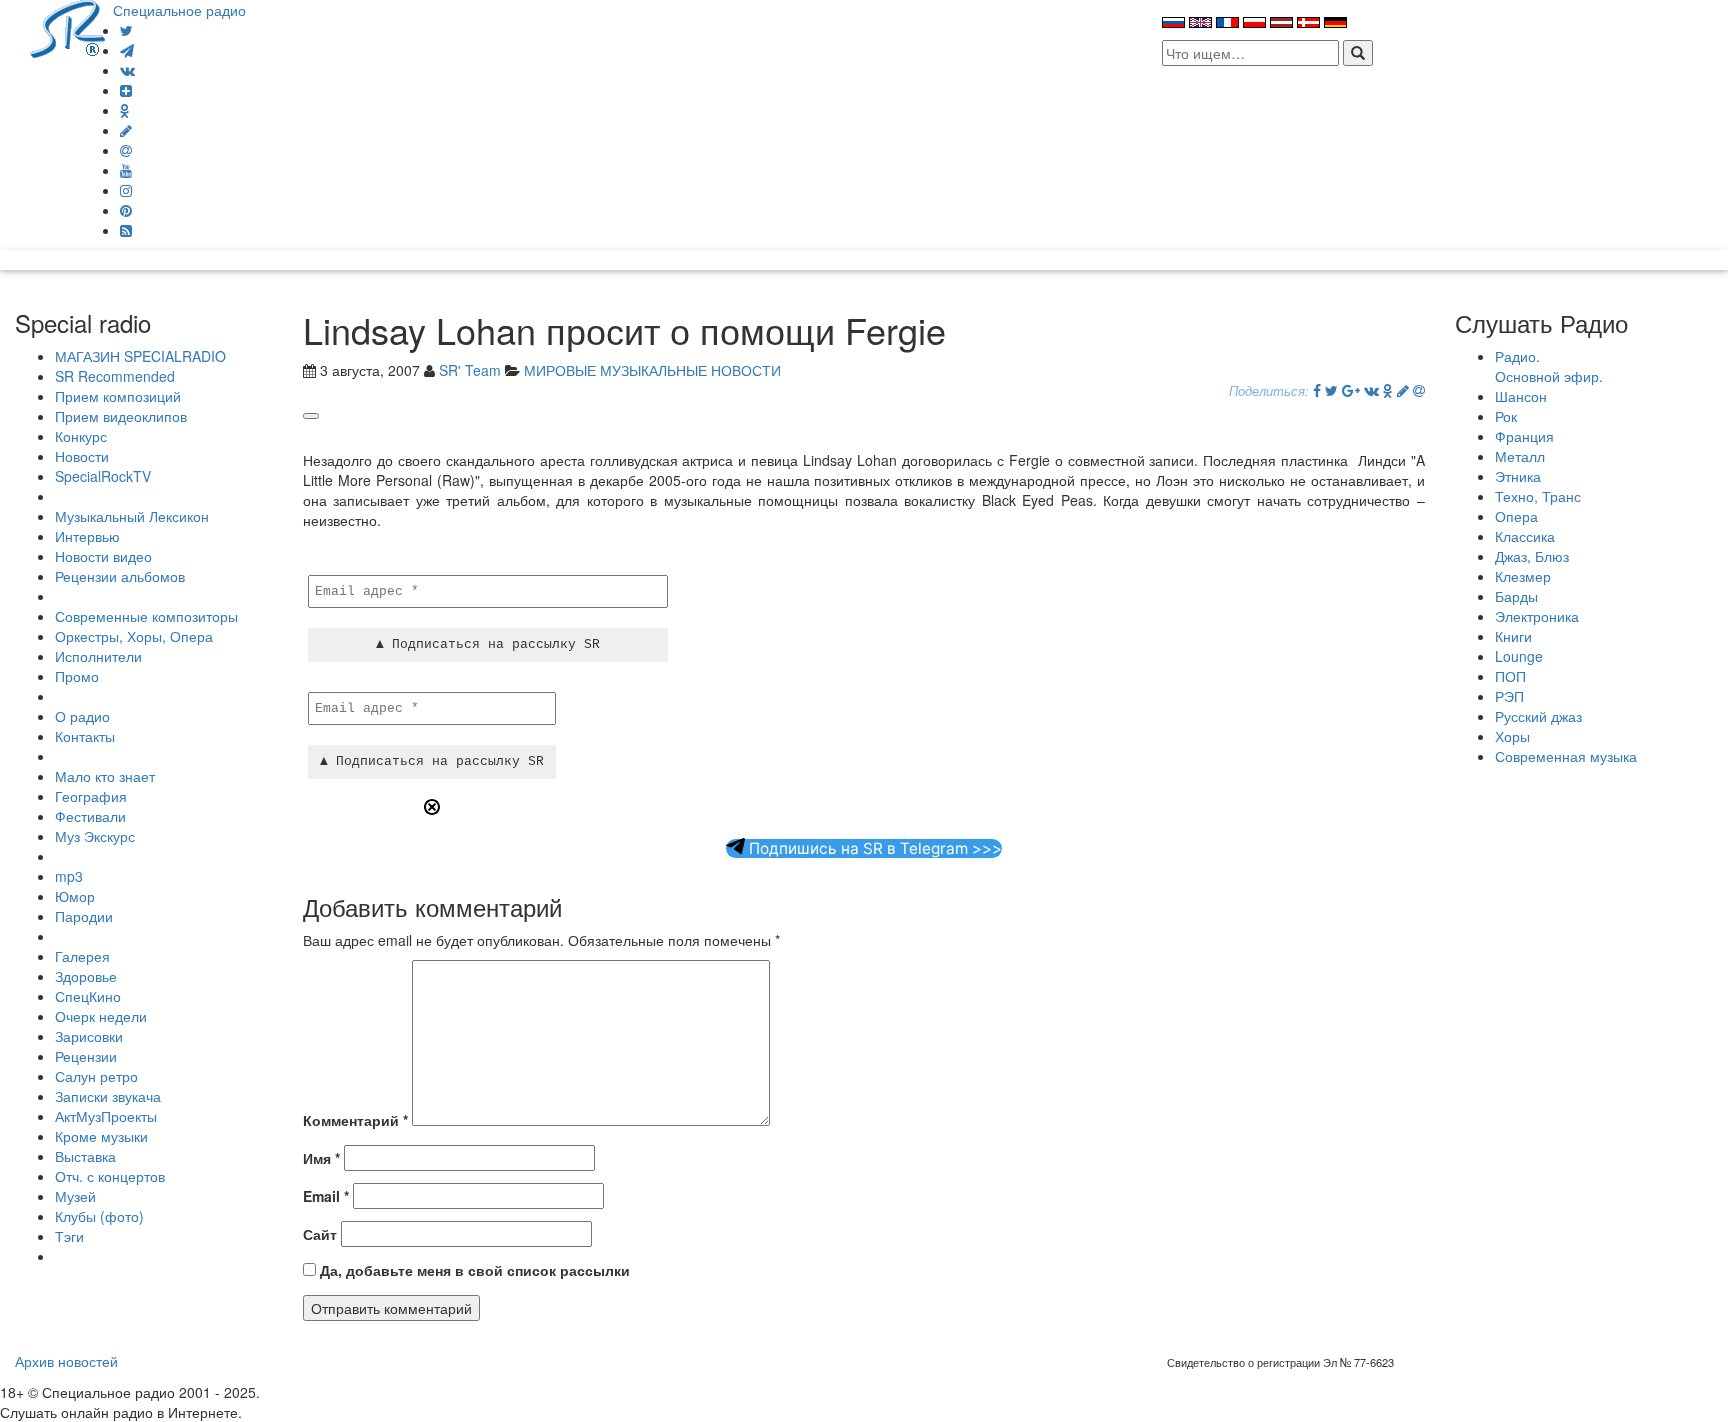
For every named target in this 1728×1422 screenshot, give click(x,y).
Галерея (82, 956)
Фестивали (90, 816)
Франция (1524, 436)
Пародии (84, 916)
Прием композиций (118, 396)
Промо (77, 676)
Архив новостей (66, 1361)
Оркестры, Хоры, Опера (134, 636)
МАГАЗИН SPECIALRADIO (140, 356)
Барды (1516, 596)
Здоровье (86, 976)
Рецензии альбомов (120, 576)
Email (326, 1196)
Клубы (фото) (99, 1216)
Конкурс (81, 436)
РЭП (1509, 696)
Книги (1513, 636)
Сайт (320, 1234)
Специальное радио (179, 10)
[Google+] (1351, 390)
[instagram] (126, 190)
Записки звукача (108, 1096)
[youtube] (126, 170)
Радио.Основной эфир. (1549, 366)
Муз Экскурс (95, 836)
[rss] (126, 230)
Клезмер (1523, 576)
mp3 (69, 876)
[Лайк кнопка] (311, 416)
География (91, 796)
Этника (1518, 476)
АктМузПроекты (106, 1116)
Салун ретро (96, 1076)
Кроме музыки (101, 1136)
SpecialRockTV (103, 476)
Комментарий (355, 1120)
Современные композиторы (146, 616)
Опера (1516, 516)
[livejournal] (126, 130)
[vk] (127, 70)
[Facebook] (1317, 390)
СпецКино (88, 996)
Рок (1506, 416)
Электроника (1537, 616)
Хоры (1512, 736)
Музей (75, 1196)
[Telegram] (127, 50)
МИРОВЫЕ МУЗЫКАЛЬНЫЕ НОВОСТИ (652, 370)
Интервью (87, 536)
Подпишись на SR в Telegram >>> (873, 848)
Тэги (69, 1236)
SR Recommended (115, 376)
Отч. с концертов (110, 1176)
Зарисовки (89, 1036)
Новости (82, 456)
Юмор (75, 896)
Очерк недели (101, 1016)
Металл (1520, 456)
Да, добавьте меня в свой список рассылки (473, 1270)
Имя (321, 1158)
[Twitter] (126, 30)
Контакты (85, 736)
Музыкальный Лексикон (132, 516)
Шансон (1521, 396)
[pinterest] (126, 210)
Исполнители (98, 656)
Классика (1525, 536)
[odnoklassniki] (125, 110)
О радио (82, 716)
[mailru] (126, 150)
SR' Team (470, 370)
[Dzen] (126, 90)
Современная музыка (1566, 756)
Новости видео (103, 556)
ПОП (1510, 676)
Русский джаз (1538, 716)
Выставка (85, 1156)
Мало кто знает (105, 776)
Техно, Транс (1538, 496)
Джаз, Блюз (1532, 556)
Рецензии (86, 1056)
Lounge (1519, 656)
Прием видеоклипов (121, 416)
